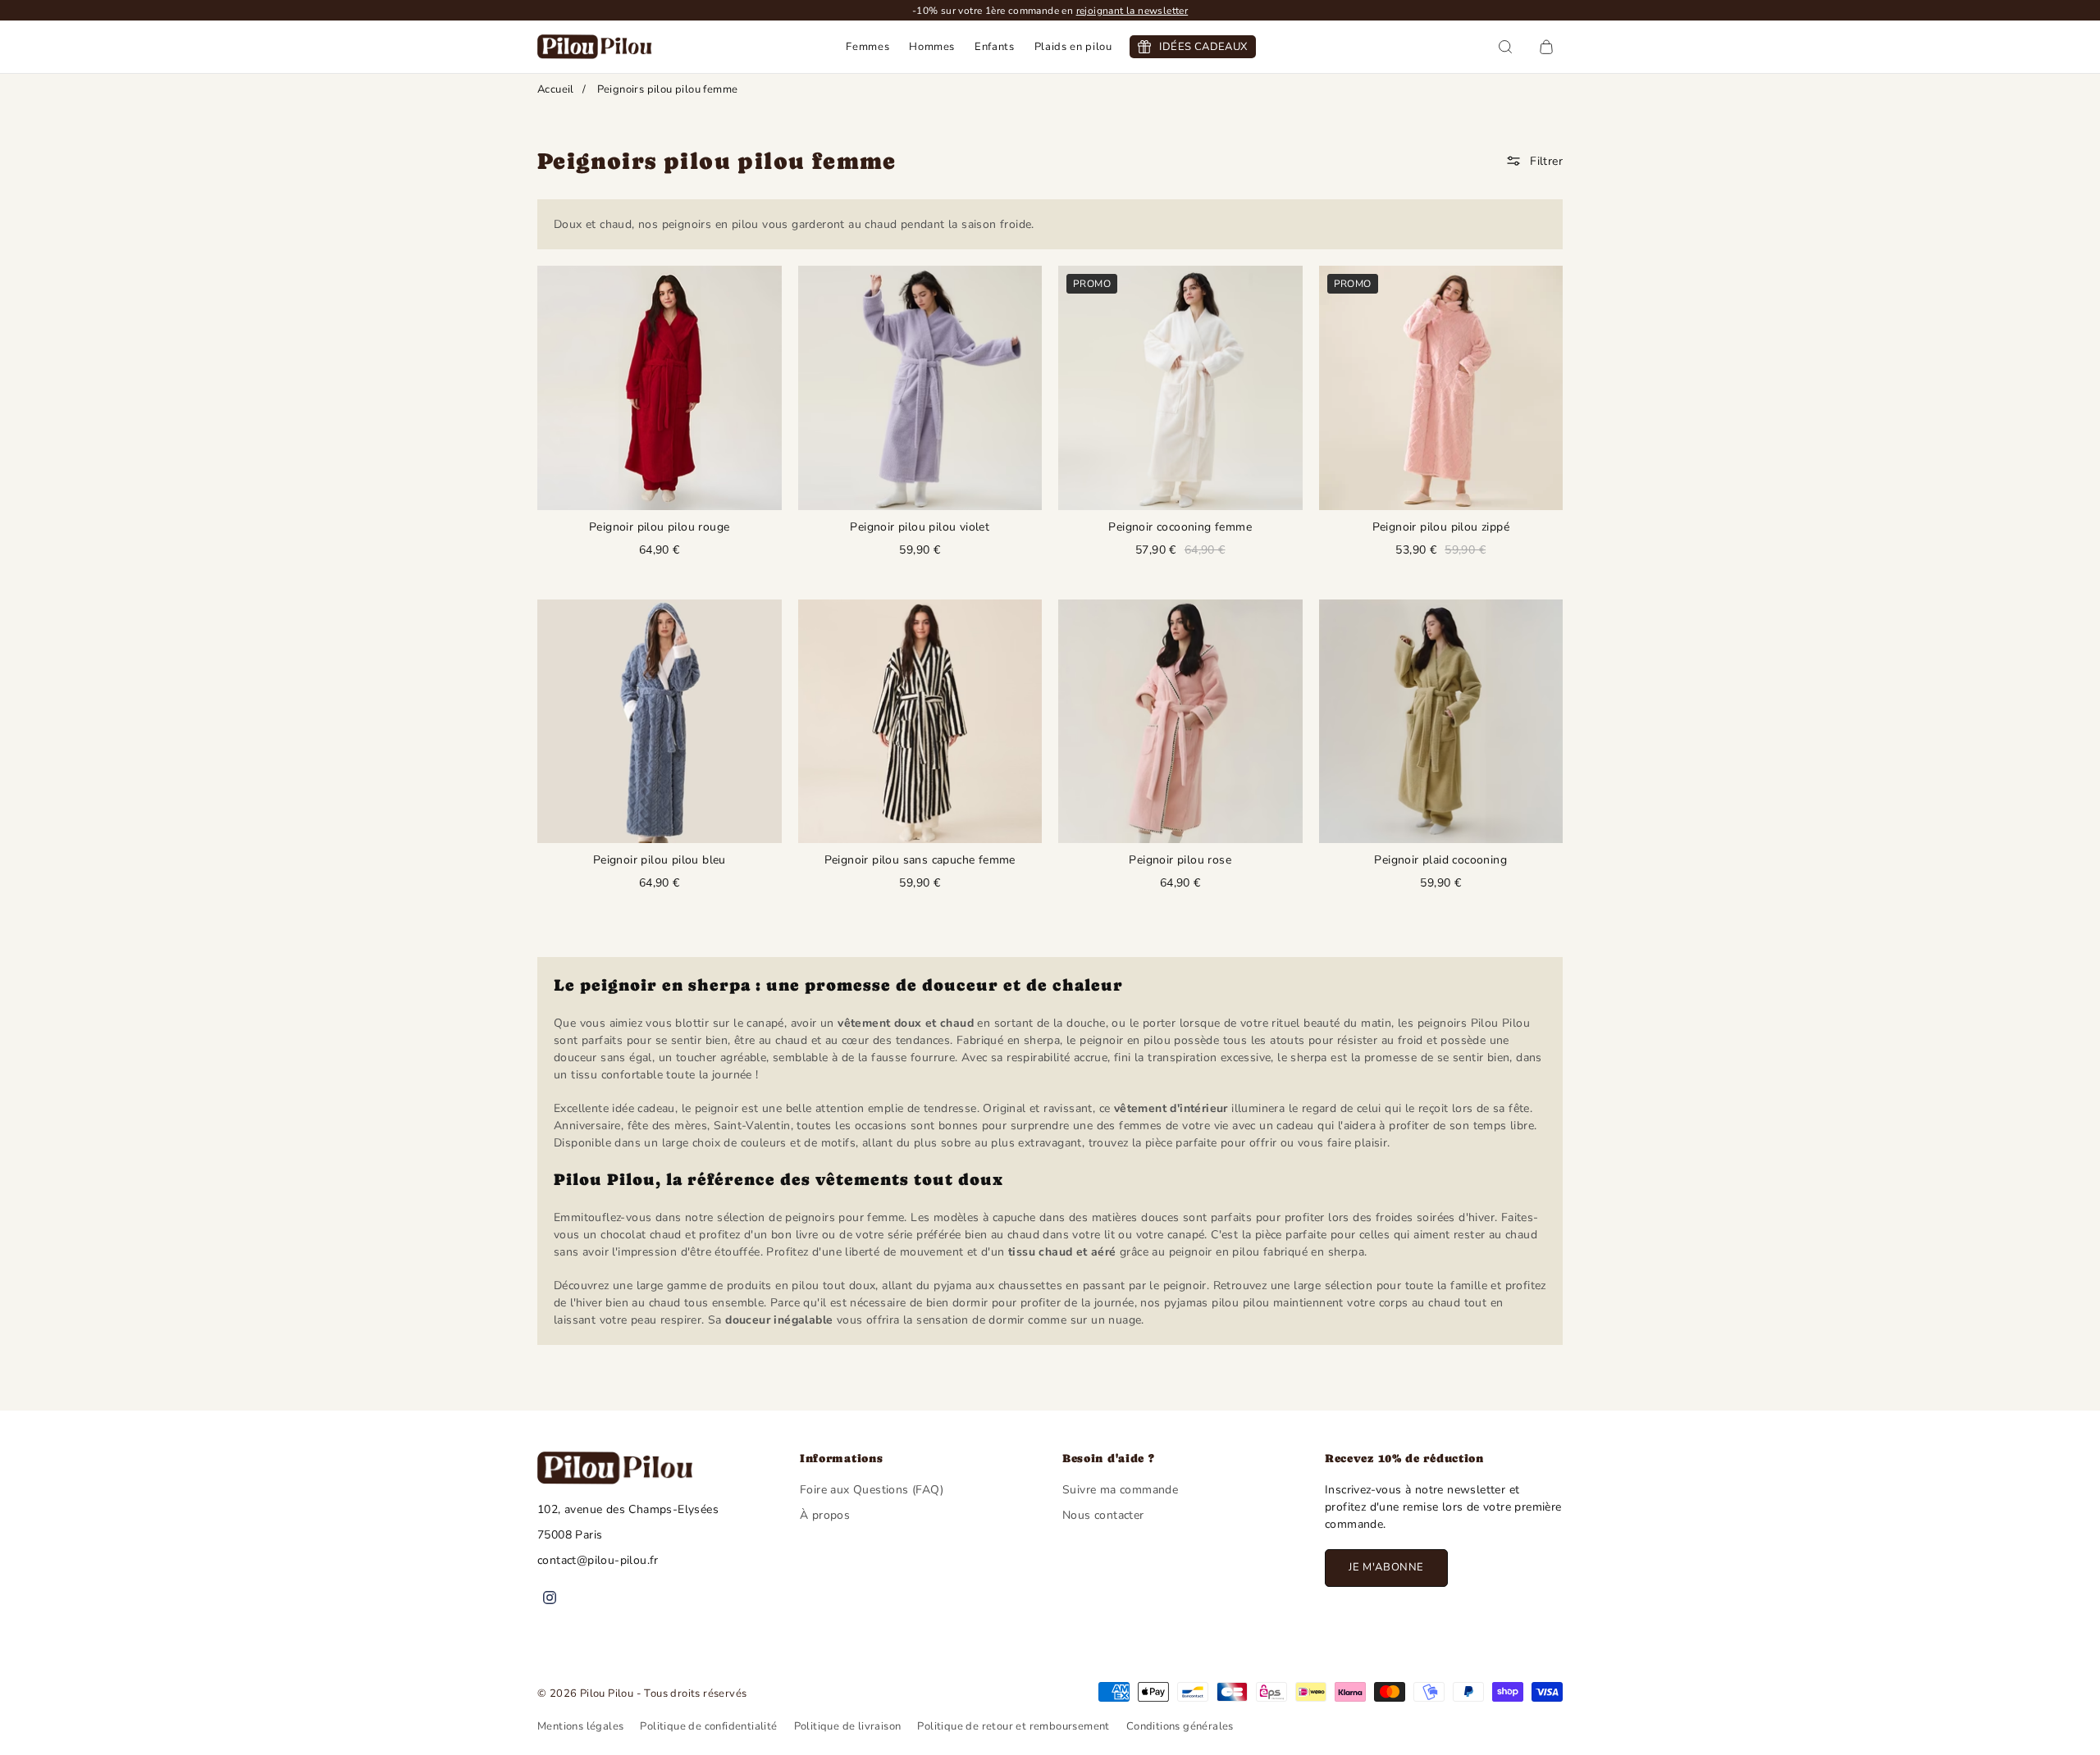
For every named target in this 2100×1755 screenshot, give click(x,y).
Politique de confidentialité (708, 1726)
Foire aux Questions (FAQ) (872, 1490)
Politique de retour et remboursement (1013, 1726)
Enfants (995, 47)
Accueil (556, 89)
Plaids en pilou (1073, 47)
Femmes (867, 47)
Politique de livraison (848, 1726)
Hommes (932, 47)
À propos (825, 1515)
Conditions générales (1180, 1726)
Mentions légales (580, 1726)
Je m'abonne (1386, 1567)
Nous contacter (1103, 1515)
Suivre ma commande (1120, 1490)
